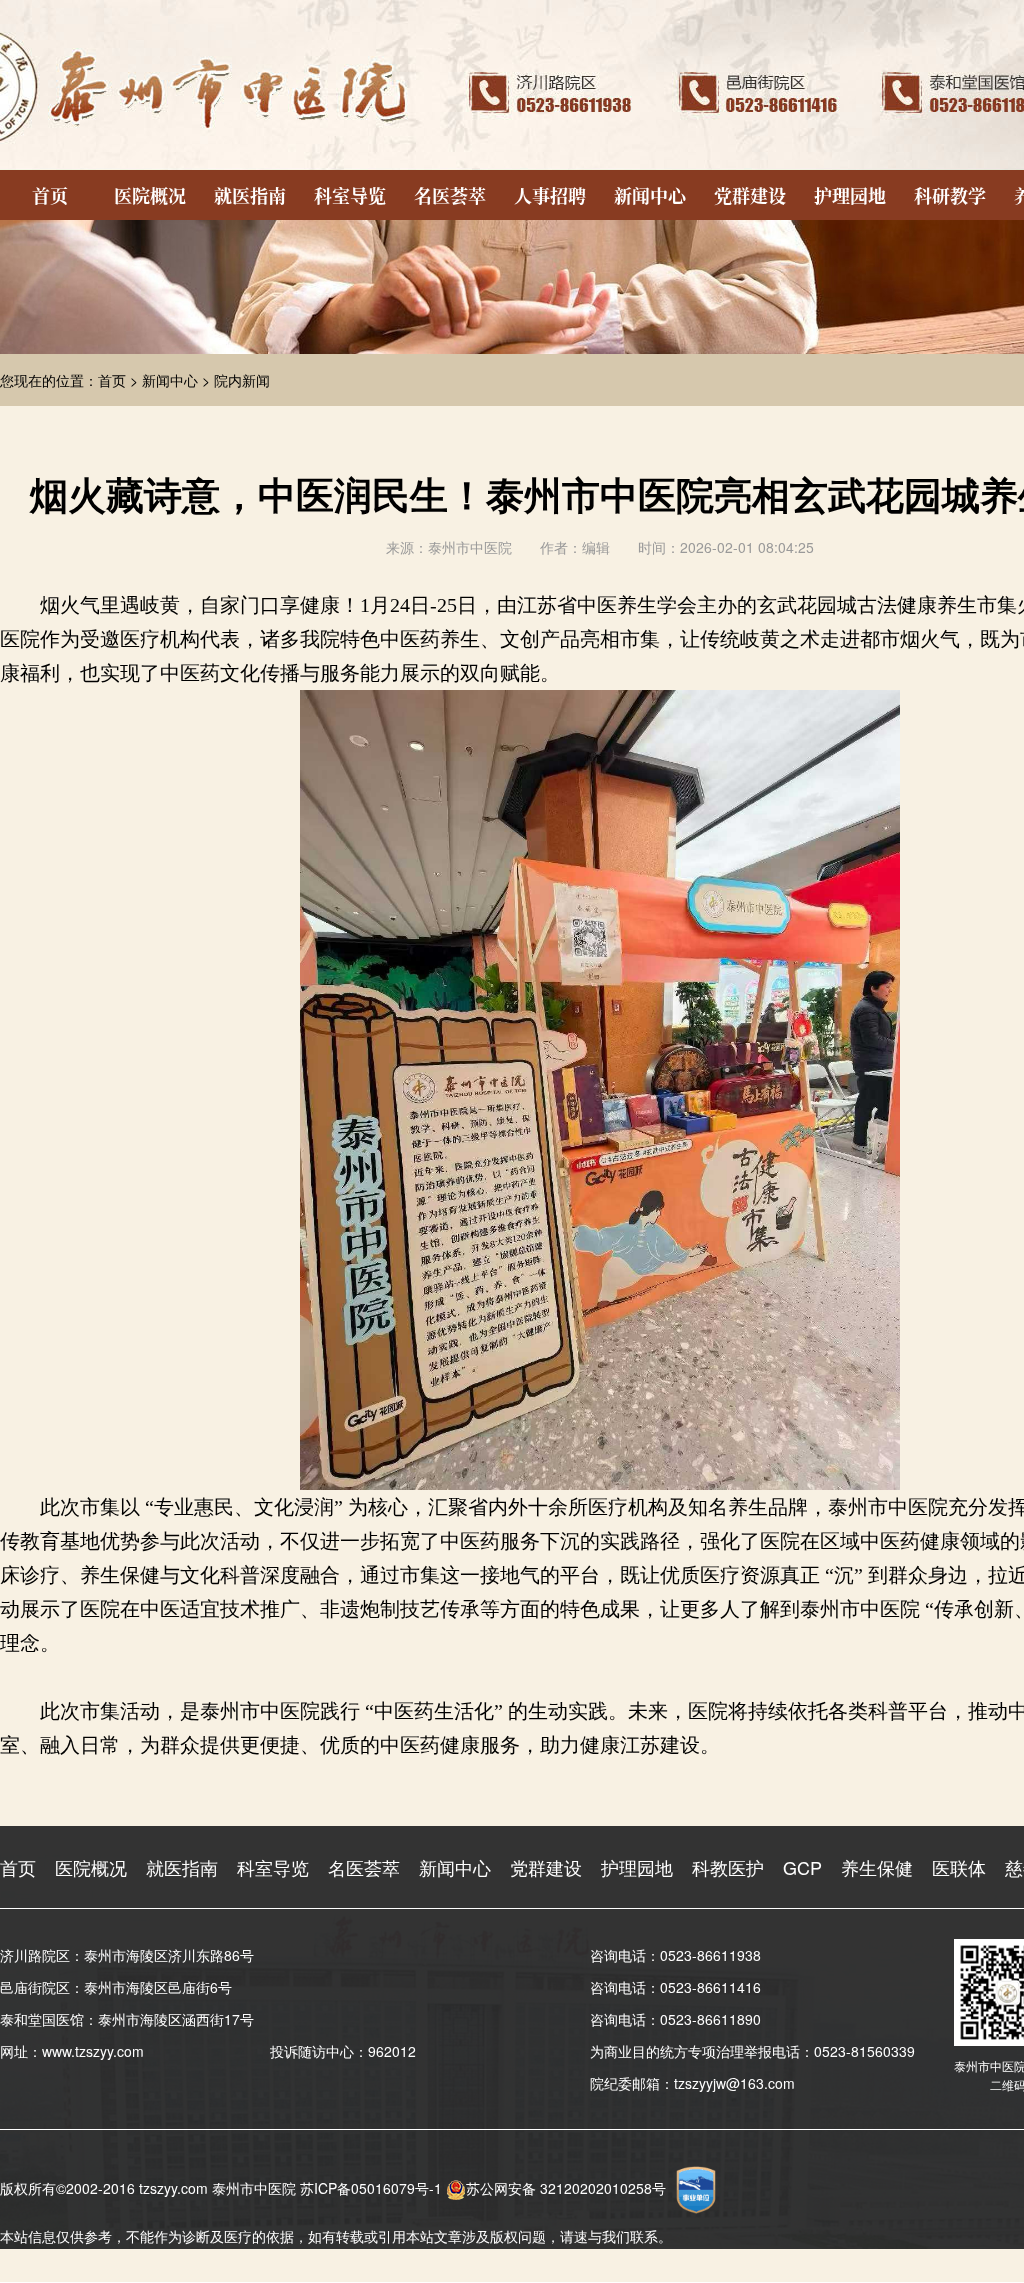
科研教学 (950, 195)
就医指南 (250, 195)
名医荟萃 (450, 195)
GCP (802, 1867)
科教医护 (728, 1867)
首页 (50, 195)
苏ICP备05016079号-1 (371, 2188)
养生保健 (877, 1867)
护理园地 (850, 195)
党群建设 (750, 195)
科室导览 (350, 195)
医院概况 (150, 195)
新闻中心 (650, 195)
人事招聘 (550, 195)
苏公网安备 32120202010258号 (566, 2188)
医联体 (959, 1867)
